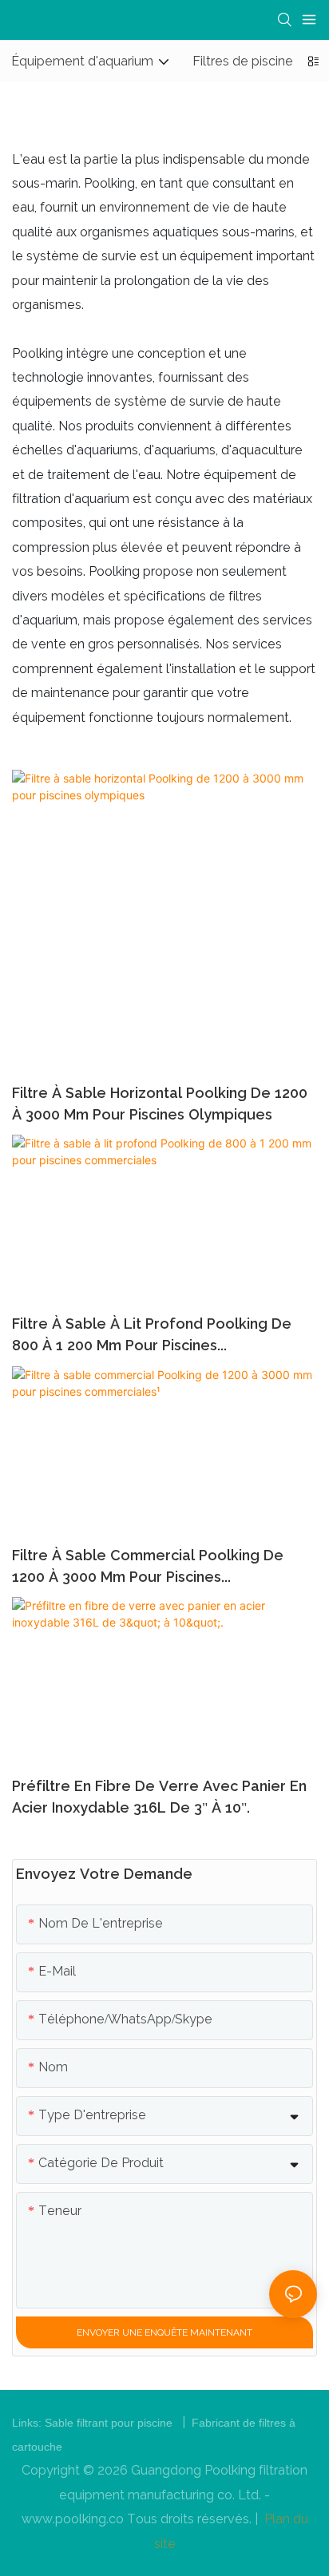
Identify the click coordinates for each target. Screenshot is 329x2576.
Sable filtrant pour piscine (110, 2423)
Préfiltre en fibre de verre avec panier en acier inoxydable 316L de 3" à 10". (159, 1797)
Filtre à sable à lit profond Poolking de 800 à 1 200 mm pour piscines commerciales (152, 1336)
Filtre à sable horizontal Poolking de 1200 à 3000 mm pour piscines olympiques (160, 1104)
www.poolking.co (74, 2519)
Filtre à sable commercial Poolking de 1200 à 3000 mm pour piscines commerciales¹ (148, 1567)
